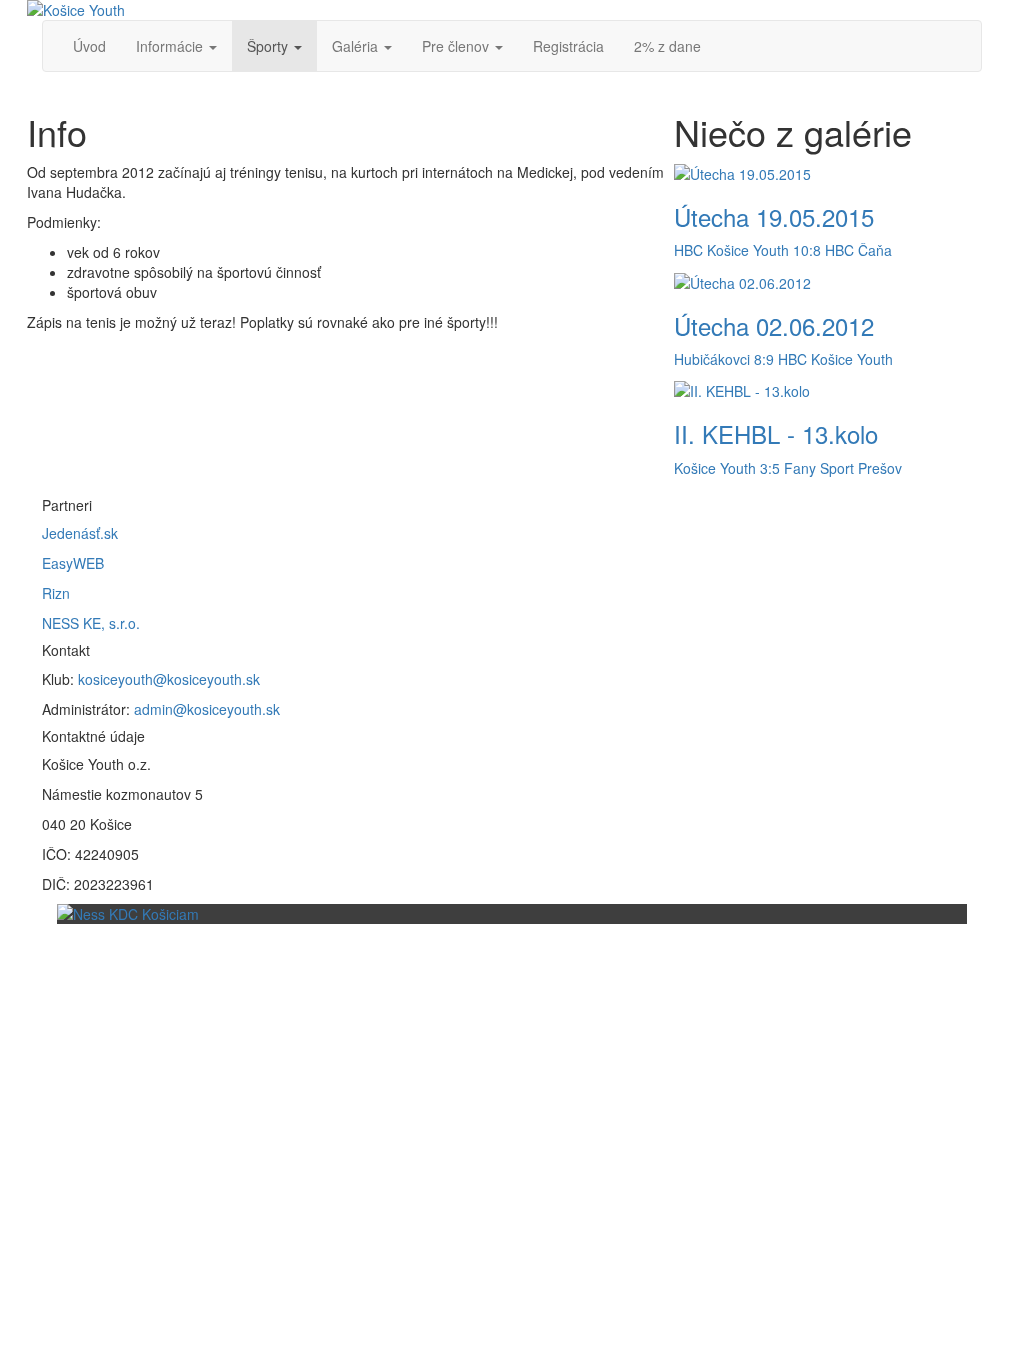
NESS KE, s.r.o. (91, 623)
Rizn (56, 593)
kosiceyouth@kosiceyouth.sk (169, 679)
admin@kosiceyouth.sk (207, 709)
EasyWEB (73, 563)
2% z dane (667, 46)
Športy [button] (267, 46)
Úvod (89, 46)
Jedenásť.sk (80, 533)
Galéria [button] (355, 46)
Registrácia (568, 46)
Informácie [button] (169, 46)
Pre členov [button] (455, 46)
